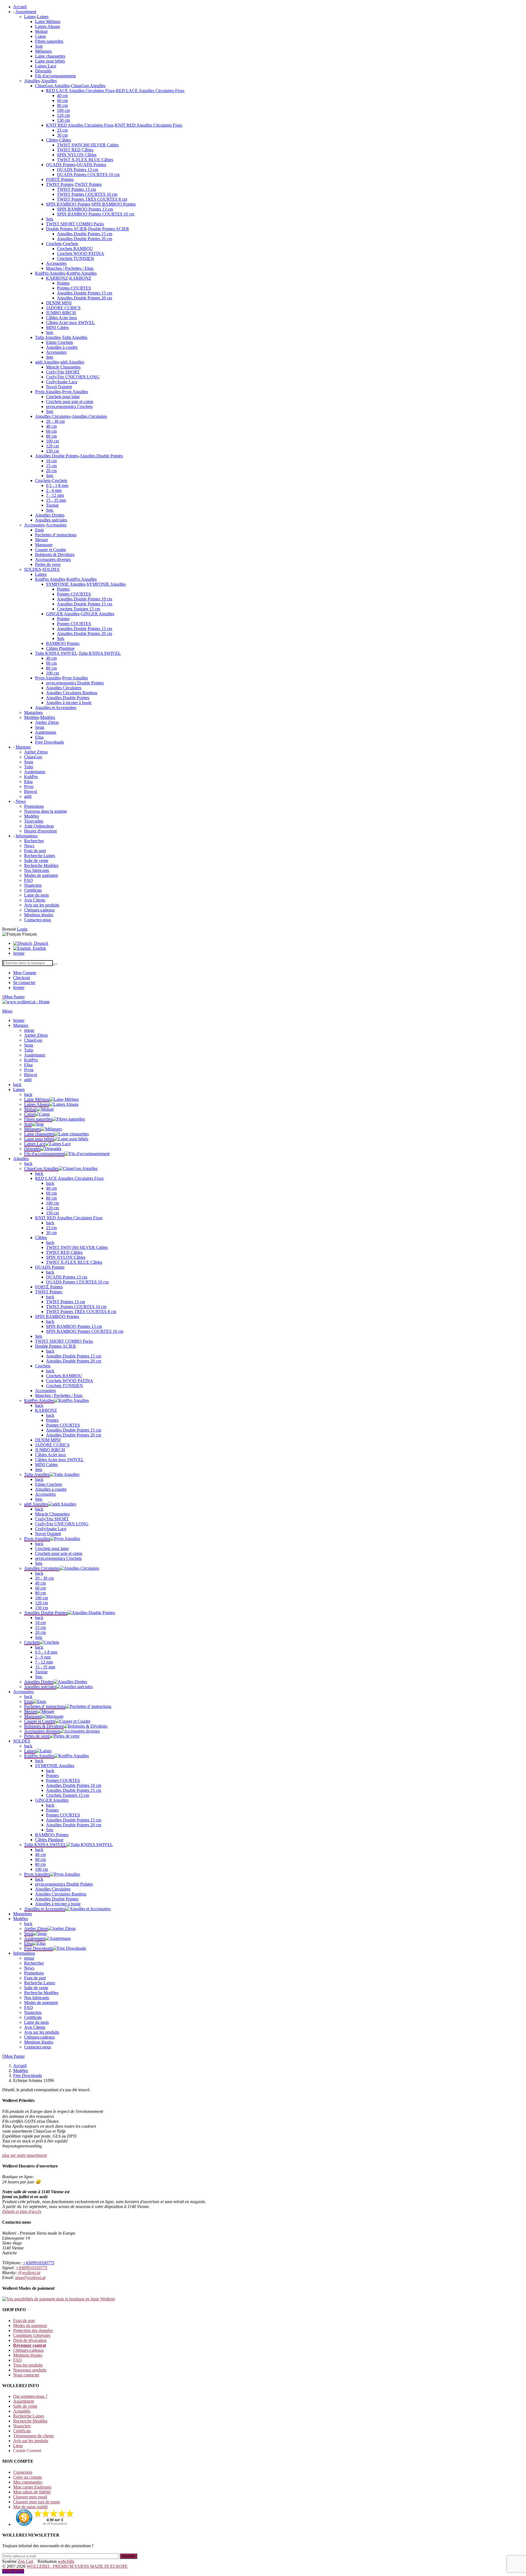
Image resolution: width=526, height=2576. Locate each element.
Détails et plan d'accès (22, 2211)
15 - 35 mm (56, 500)
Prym (29, 787)
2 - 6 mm (54, 490)
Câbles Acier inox (62, 318)
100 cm (63, 110)
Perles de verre (48, 564)
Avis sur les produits (42, 905)
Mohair (41, 31)
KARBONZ (57, 278)
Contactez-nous (38, 920)
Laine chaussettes (50, 56)
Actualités (22, 2411)
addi (28, 796)
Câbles (52, 140)
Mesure (42, 540)
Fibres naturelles (49, 41)
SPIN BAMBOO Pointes (68, 204)
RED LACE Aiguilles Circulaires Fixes (80, 91)
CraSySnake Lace (62, 382)
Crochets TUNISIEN (75, 258)
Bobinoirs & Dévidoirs (55, 555)
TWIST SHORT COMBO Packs (75, 224)
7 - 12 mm (55, 495)
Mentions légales (39, 915)
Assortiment (24, 2401)
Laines (30, 17)
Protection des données (33, 2330)
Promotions (34, 806)
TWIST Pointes (60, 184)
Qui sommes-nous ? (30, 2396)
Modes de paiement (41, 875)
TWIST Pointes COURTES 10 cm (87, 194)
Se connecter (24, 983)
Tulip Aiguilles (48, 337)
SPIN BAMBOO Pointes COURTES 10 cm (96, 214)
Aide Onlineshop (39, 826)
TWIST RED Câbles (75, 150)
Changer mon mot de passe (37, 2502)
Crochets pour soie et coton (70, 402)
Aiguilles (32, 81)
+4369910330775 (38, 2263)
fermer (19, 953)
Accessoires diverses (53, 559)
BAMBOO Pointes (63, 643)
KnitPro (31, 777)
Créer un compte (28, 2477)
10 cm (51, 461)
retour (29, 1030)
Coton (40, 36)
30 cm (62, 135)
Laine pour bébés (50, 61)
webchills (66, 2561)
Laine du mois (36, 895)
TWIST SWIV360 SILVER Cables (88, 145)
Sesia (40, 727)
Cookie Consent (27, 2451)
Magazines (33, 712)
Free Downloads (49, 742)
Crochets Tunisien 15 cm (78, 609)
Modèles (32, 717)
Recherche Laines (40, 856)
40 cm (62, 96)
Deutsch (40, 943)
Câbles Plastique (60, 648)
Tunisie (52, 505)
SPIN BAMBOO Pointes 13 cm (85, 209)
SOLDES (33, 569)
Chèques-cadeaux (39, 910)
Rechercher (34, 841)
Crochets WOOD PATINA (81, 253)
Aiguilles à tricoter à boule (69, 703)
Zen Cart (25, 2561)
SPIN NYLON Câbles (77, 155)
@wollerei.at (29, 2273)
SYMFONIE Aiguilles (66, 584)
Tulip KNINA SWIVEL (56, 653)
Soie (39, 46)
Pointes (63, 283)
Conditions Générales (32, 2335)
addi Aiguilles (47, 362)
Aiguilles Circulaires (53, 416)
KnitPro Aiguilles (50, 273)
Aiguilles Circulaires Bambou (72, 693)
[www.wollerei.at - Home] (26, 1002)
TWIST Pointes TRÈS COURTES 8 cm (92, 199)
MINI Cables (57, 328)
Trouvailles (34, 821)
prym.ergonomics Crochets (69, 406)
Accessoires (56, 263)
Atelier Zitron (47, 722)
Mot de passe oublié (30, 2507)
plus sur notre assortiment (25, 2155)
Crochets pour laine (63, 397)
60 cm (62, 100)
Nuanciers (33, 885)
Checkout (22, 978)
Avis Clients (35, 900)
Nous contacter (26, 2375)
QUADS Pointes (61, 165)
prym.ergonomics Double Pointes (75, 683)
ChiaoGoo (33, 757)
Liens (18, 2446)
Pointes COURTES (74, 288)
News (29, 846)
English (38, 948)
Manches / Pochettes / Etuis (70, 268)
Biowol (31, 791)
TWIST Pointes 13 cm (76, 189)
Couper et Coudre (51, 550)
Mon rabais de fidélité (32, 2492)
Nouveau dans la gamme (45, 811)
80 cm (62, 105)
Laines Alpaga (48, 26)
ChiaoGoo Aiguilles (52, 86)
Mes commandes (28, 2482)
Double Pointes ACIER (66, 229)
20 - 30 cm (55, 421)
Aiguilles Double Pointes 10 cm (85, 599)
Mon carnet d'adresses (32, 2487)
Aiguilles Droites (50, 515)
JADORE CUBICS (63, 308)
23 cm (62, 130)
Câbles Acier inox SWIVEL (70, 323)
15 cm (51, 466)
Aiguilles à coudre (62, 347)
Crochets (54, 244)
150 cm (63, 120)
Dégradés (43, 71)
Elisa (39, 737)
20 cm (51, 471)
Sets (50, 219)
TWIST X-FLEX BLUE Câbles (85, 160)
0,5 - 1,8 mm (57, 485)
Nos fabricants (37, 870)
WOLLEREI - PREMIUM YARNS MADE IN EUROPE (77, 2566)
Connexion (23, 2472)
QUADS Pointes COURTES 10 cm (88, 175)
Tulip (29, 767)
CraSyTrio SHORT (63, 372)
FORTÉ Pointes (60, 179)
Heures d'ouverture (41, 831)
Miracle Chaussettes (63, 367)
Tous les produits (28, 2365)
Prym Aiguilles (48, 392)
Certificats (33, 890)
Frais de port (35, 851)
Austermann (46, 732)
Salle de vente (36, 861)
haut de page (13, 2571)
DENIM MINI (59, 303)
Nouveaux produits (30, 2370)
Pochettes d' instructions (56, 535)
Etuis (39, 530)
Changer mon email (30, 2497)
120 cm (63, 115)
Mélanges (43, 51)
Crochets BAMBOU (75, 249)
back (17, 1085)
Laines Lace (46, 66)
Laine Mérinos (48, 22)
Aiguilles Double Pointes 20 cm (85, 239)
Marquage (44, 545)
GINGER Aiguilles (63, 614)
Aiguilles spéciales (51, 520)
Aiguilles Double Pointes (57, 456)
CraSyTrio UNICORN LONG (73, 377)
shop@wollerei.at (30, 2278)
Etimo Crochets (59, 342)
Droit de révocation (30, 2340)
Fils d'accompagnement (55, 76)
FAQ (28, 880)
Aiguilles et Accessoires (56, 708)
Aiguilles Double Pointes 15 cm (85, 234)
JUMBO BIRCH (61, 313)
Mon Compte (25, 973)
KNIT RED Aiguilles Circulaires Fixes (80, 125)
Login (22, 929)
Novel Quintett (59, 387)
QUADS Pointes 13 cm (78, 170)
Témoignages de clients (33, 2436)
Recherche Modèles (41, 865)
